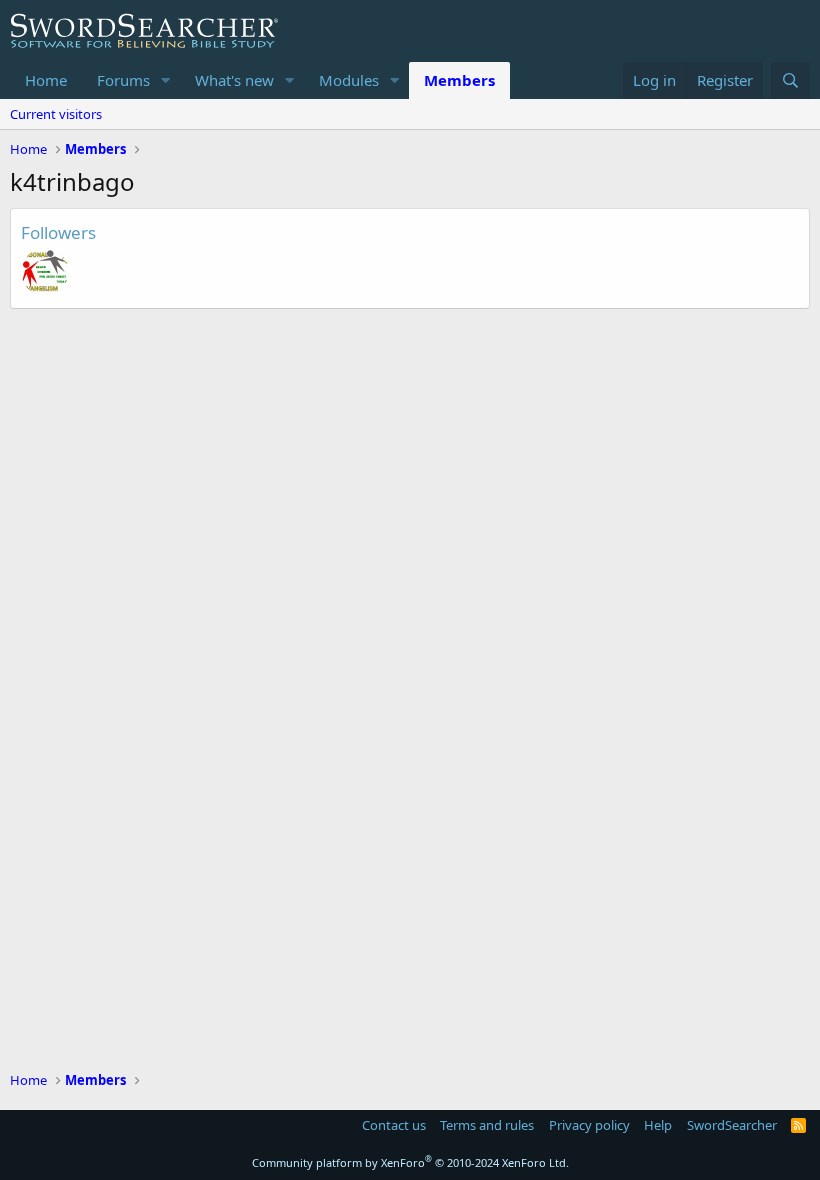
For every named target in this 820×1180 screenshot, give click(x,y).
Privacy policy (589, 1125)
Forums (123, 80)
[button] (166, 80)
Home (46, 80)
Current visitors (56, 114)
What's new (234, 80)
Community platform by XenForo (410, 1162)
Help (658, 1125)
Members (459, 80)
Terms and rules (487, 1125)
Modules (349, 80)
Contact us (394, 1125)
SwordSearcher (732, 1125)
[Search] (790, 80)
